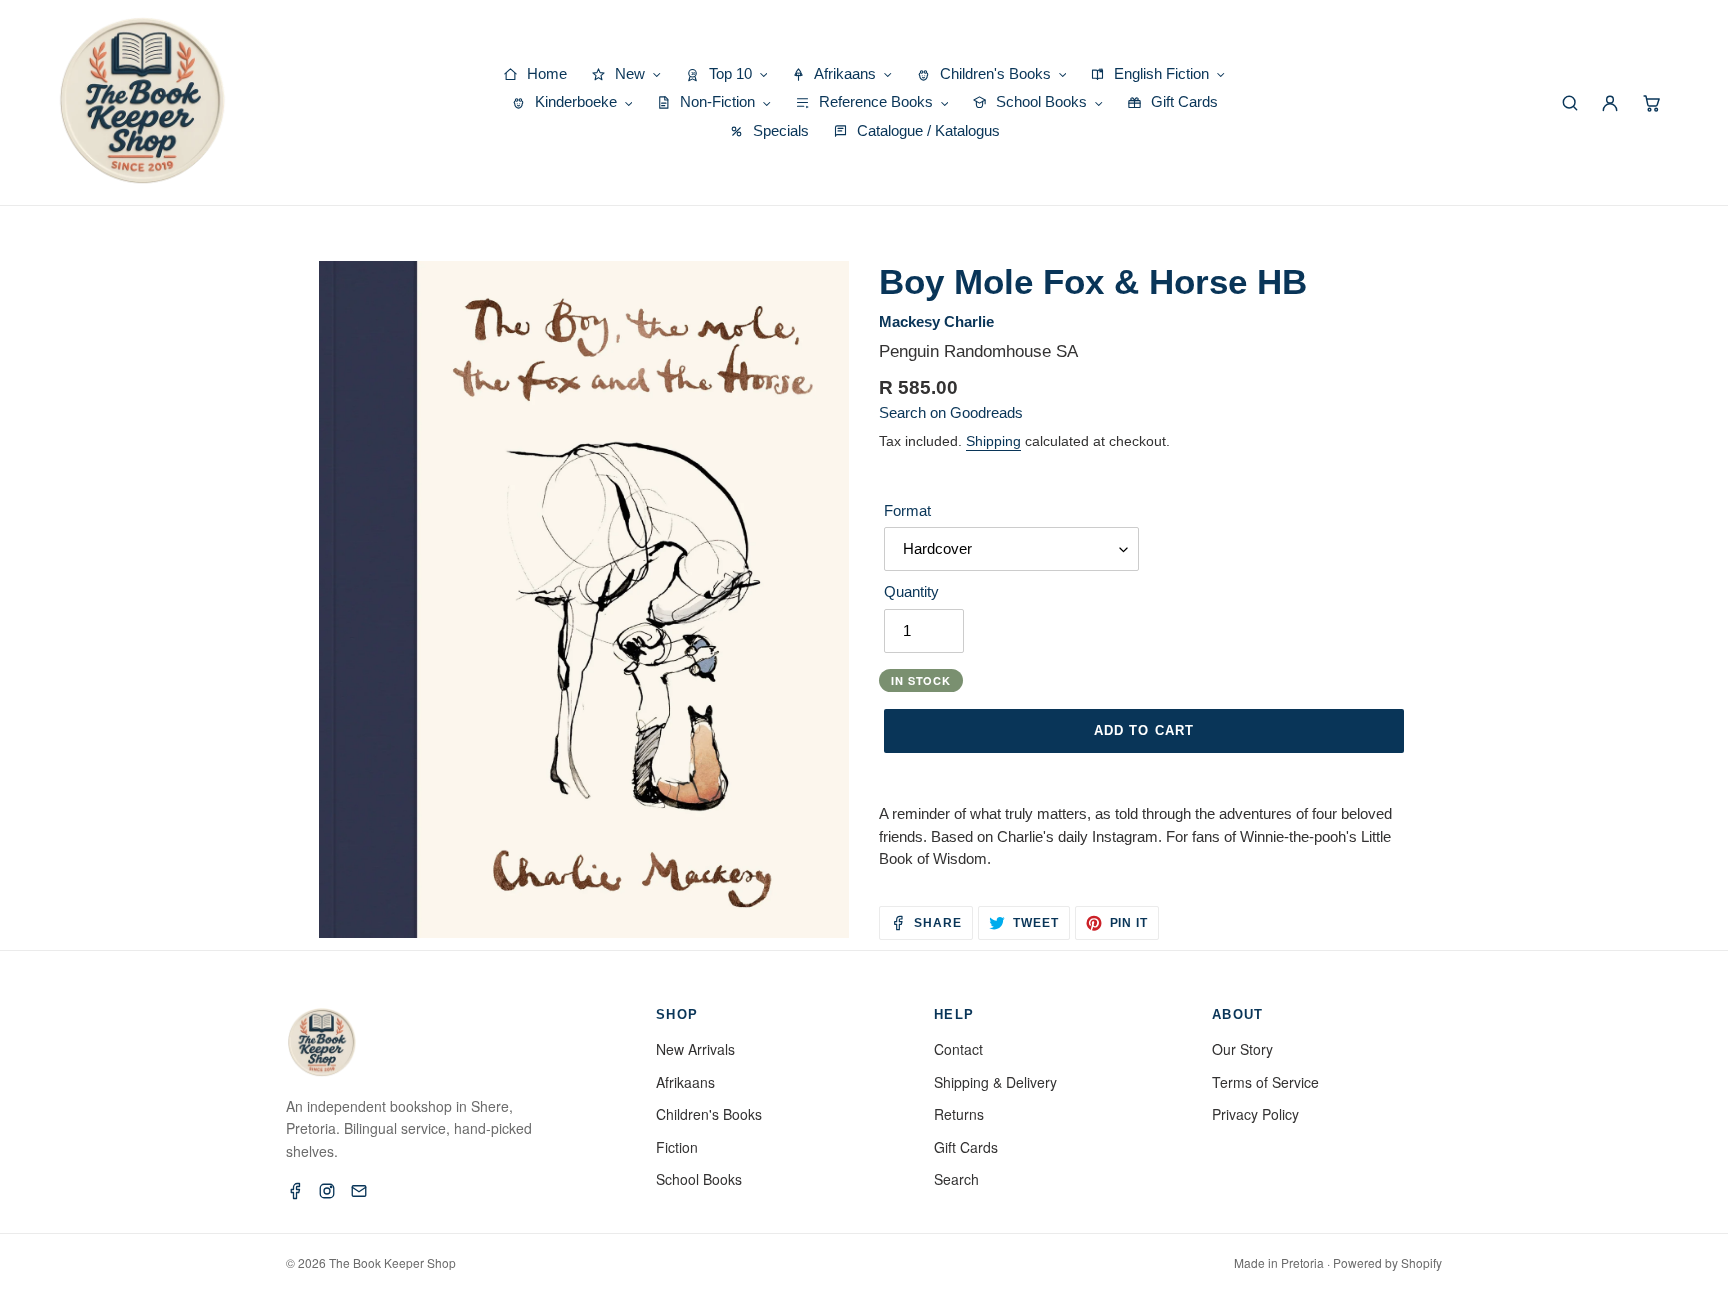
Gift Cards (966, 1147)
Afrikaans (685, 1082)
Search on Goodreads (951, 412)
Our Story (1242, 1049)
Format (907, 510)
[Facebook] (295, 1191)
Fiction (677, 1147)
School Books (699, 1179)
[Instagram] (327, 1191)
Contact (958, 1049)
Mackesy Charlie (936, 321)
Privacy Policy (1255, 1114)
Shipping (993, 441)
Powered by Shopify (1387, 1262)
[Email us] (359, 1191)
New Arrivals (695, 1049)
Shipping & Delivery (995, 1082)
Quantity (911, 591)
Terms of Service (1265, 1082)
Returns (959, 1114)
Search (956, 1179)
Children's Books (709, 1114)
